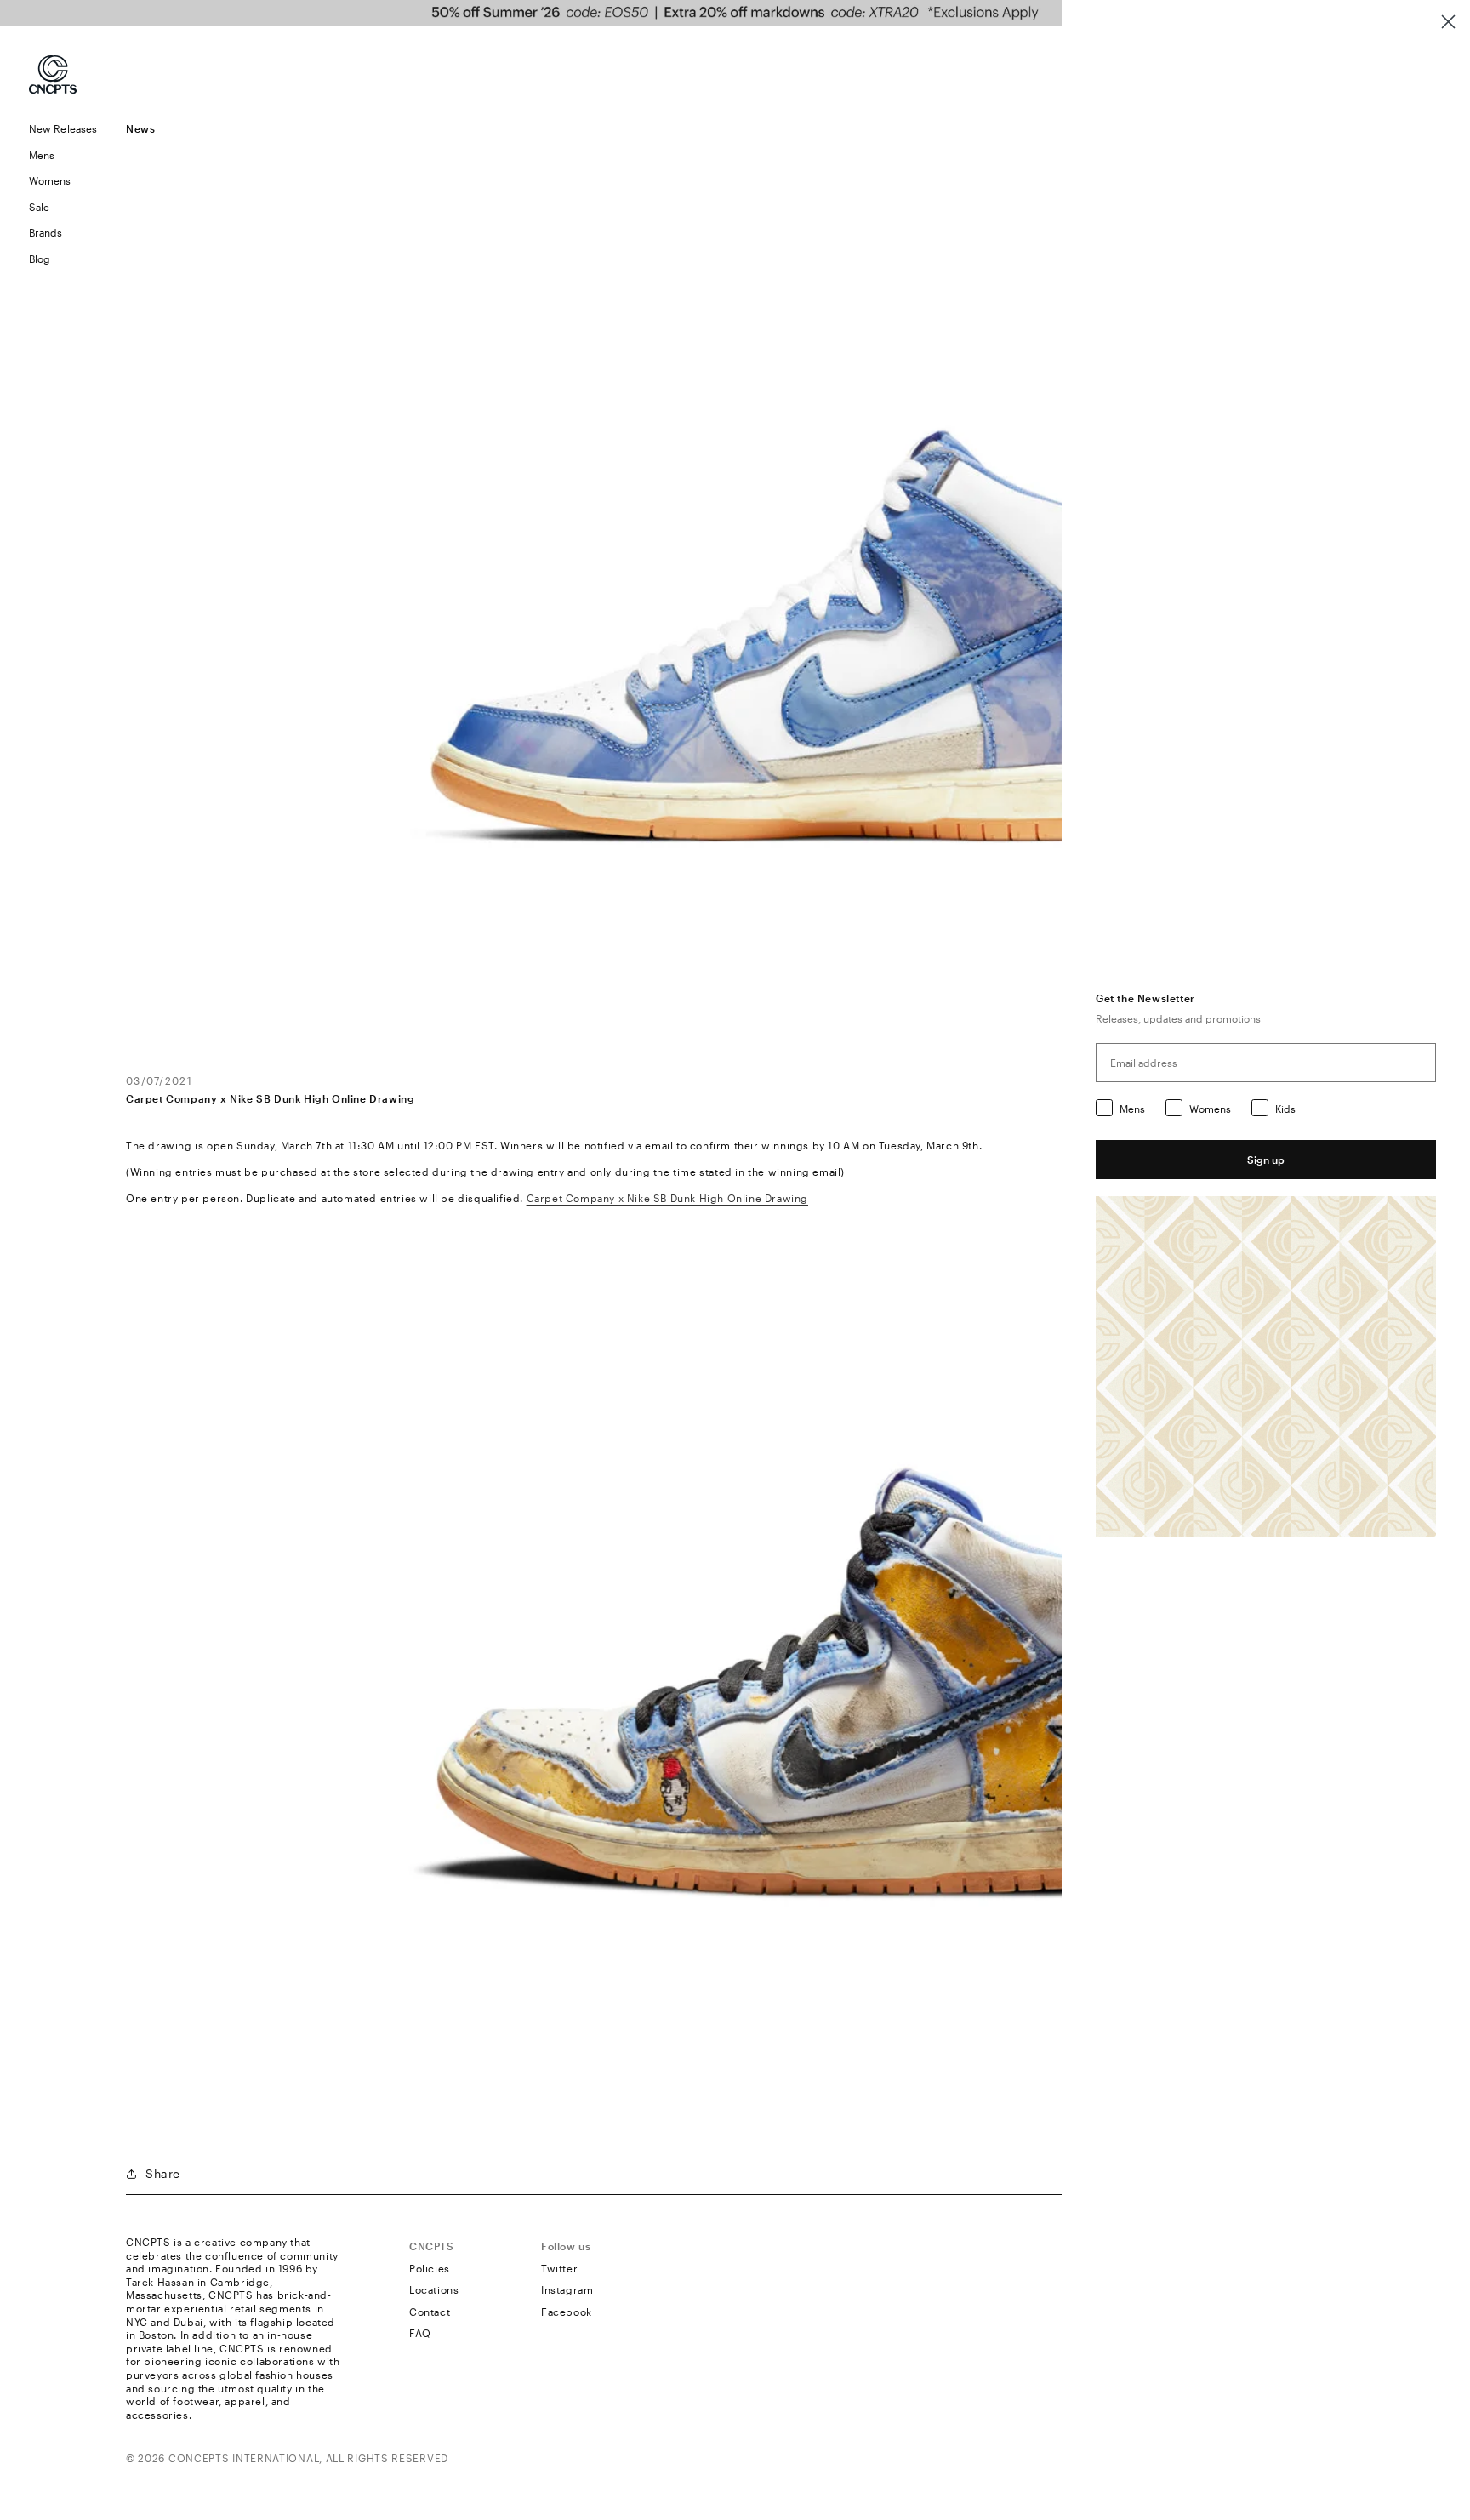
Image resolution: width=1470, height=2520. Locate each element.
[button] (63, 155)
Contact (430, 2312)
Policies (430, 2268)
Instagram (567, 2289)
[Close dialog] (1448, 22)
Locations (434, 2289)
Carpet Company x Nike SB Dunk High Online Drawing (667, 1198)
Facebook (567, 2312)
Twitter (559, 2268)
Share (163, 2173)
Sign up (1266, 1160)
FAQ (420, 2333)
